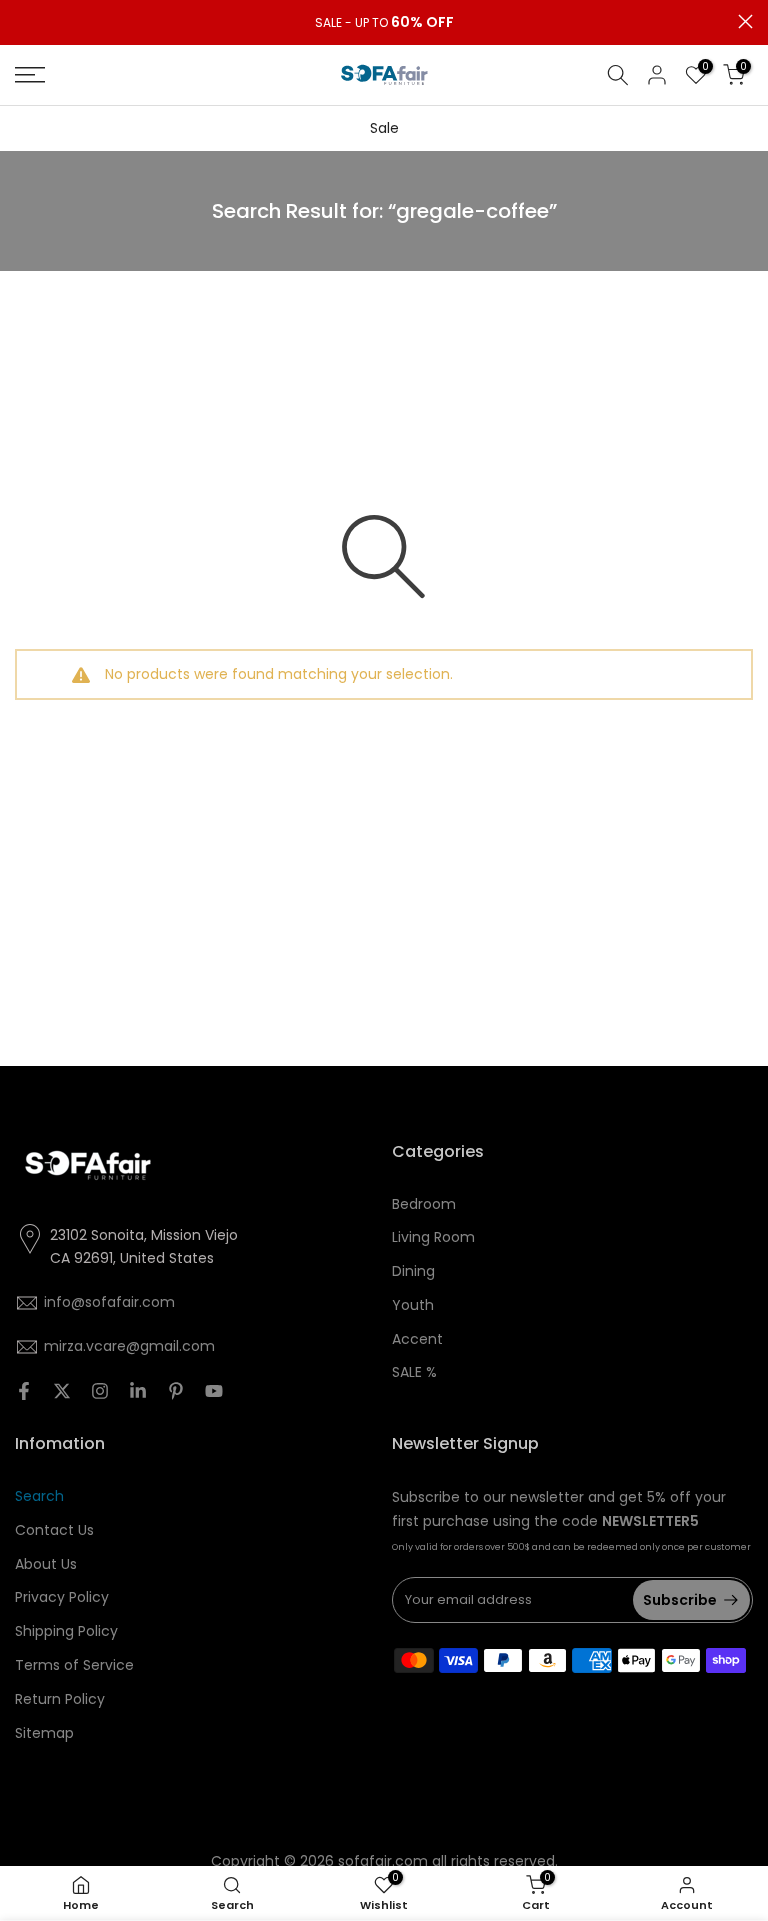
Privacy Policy (62, 1597)
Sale (384, 128)
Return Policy (60, 1699)
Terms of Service (74, 1665)
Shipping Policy (66, 1631)
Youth (413, 1305)
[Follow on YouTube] (214, 1391)
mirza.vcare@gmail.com (129, 1346)
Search (39, 1496)
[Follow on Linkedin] (138, 1391)
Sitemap (44, 1733)
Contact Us (54, 1530)
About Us (46, 1564)
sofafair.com (383, 1861)
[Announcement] (384, 23)
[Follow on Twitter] (62, 1391)
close (22, 21)
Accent (417, 1339)
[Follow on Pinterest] (176, 1391)
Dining (413, 1271)
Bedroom (424, 1204)
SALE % (414, 1372)
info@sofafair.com (109, 1302)
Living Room (433, 1237)
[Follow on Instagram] (100, 1391)
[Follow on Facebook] (24, 1391)
